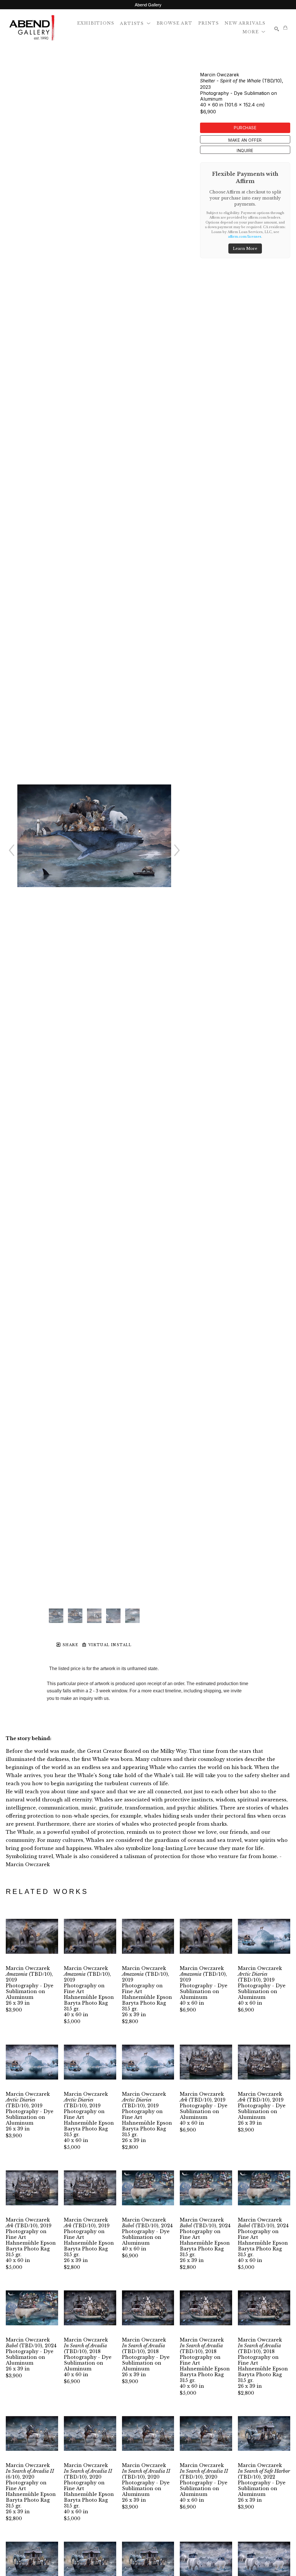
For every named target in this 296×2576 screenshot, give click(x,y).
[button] (135, 23)
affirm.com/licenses (245, 237)
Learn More (245, 249)
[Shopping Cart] (285, 27)
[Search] (277, 29)
